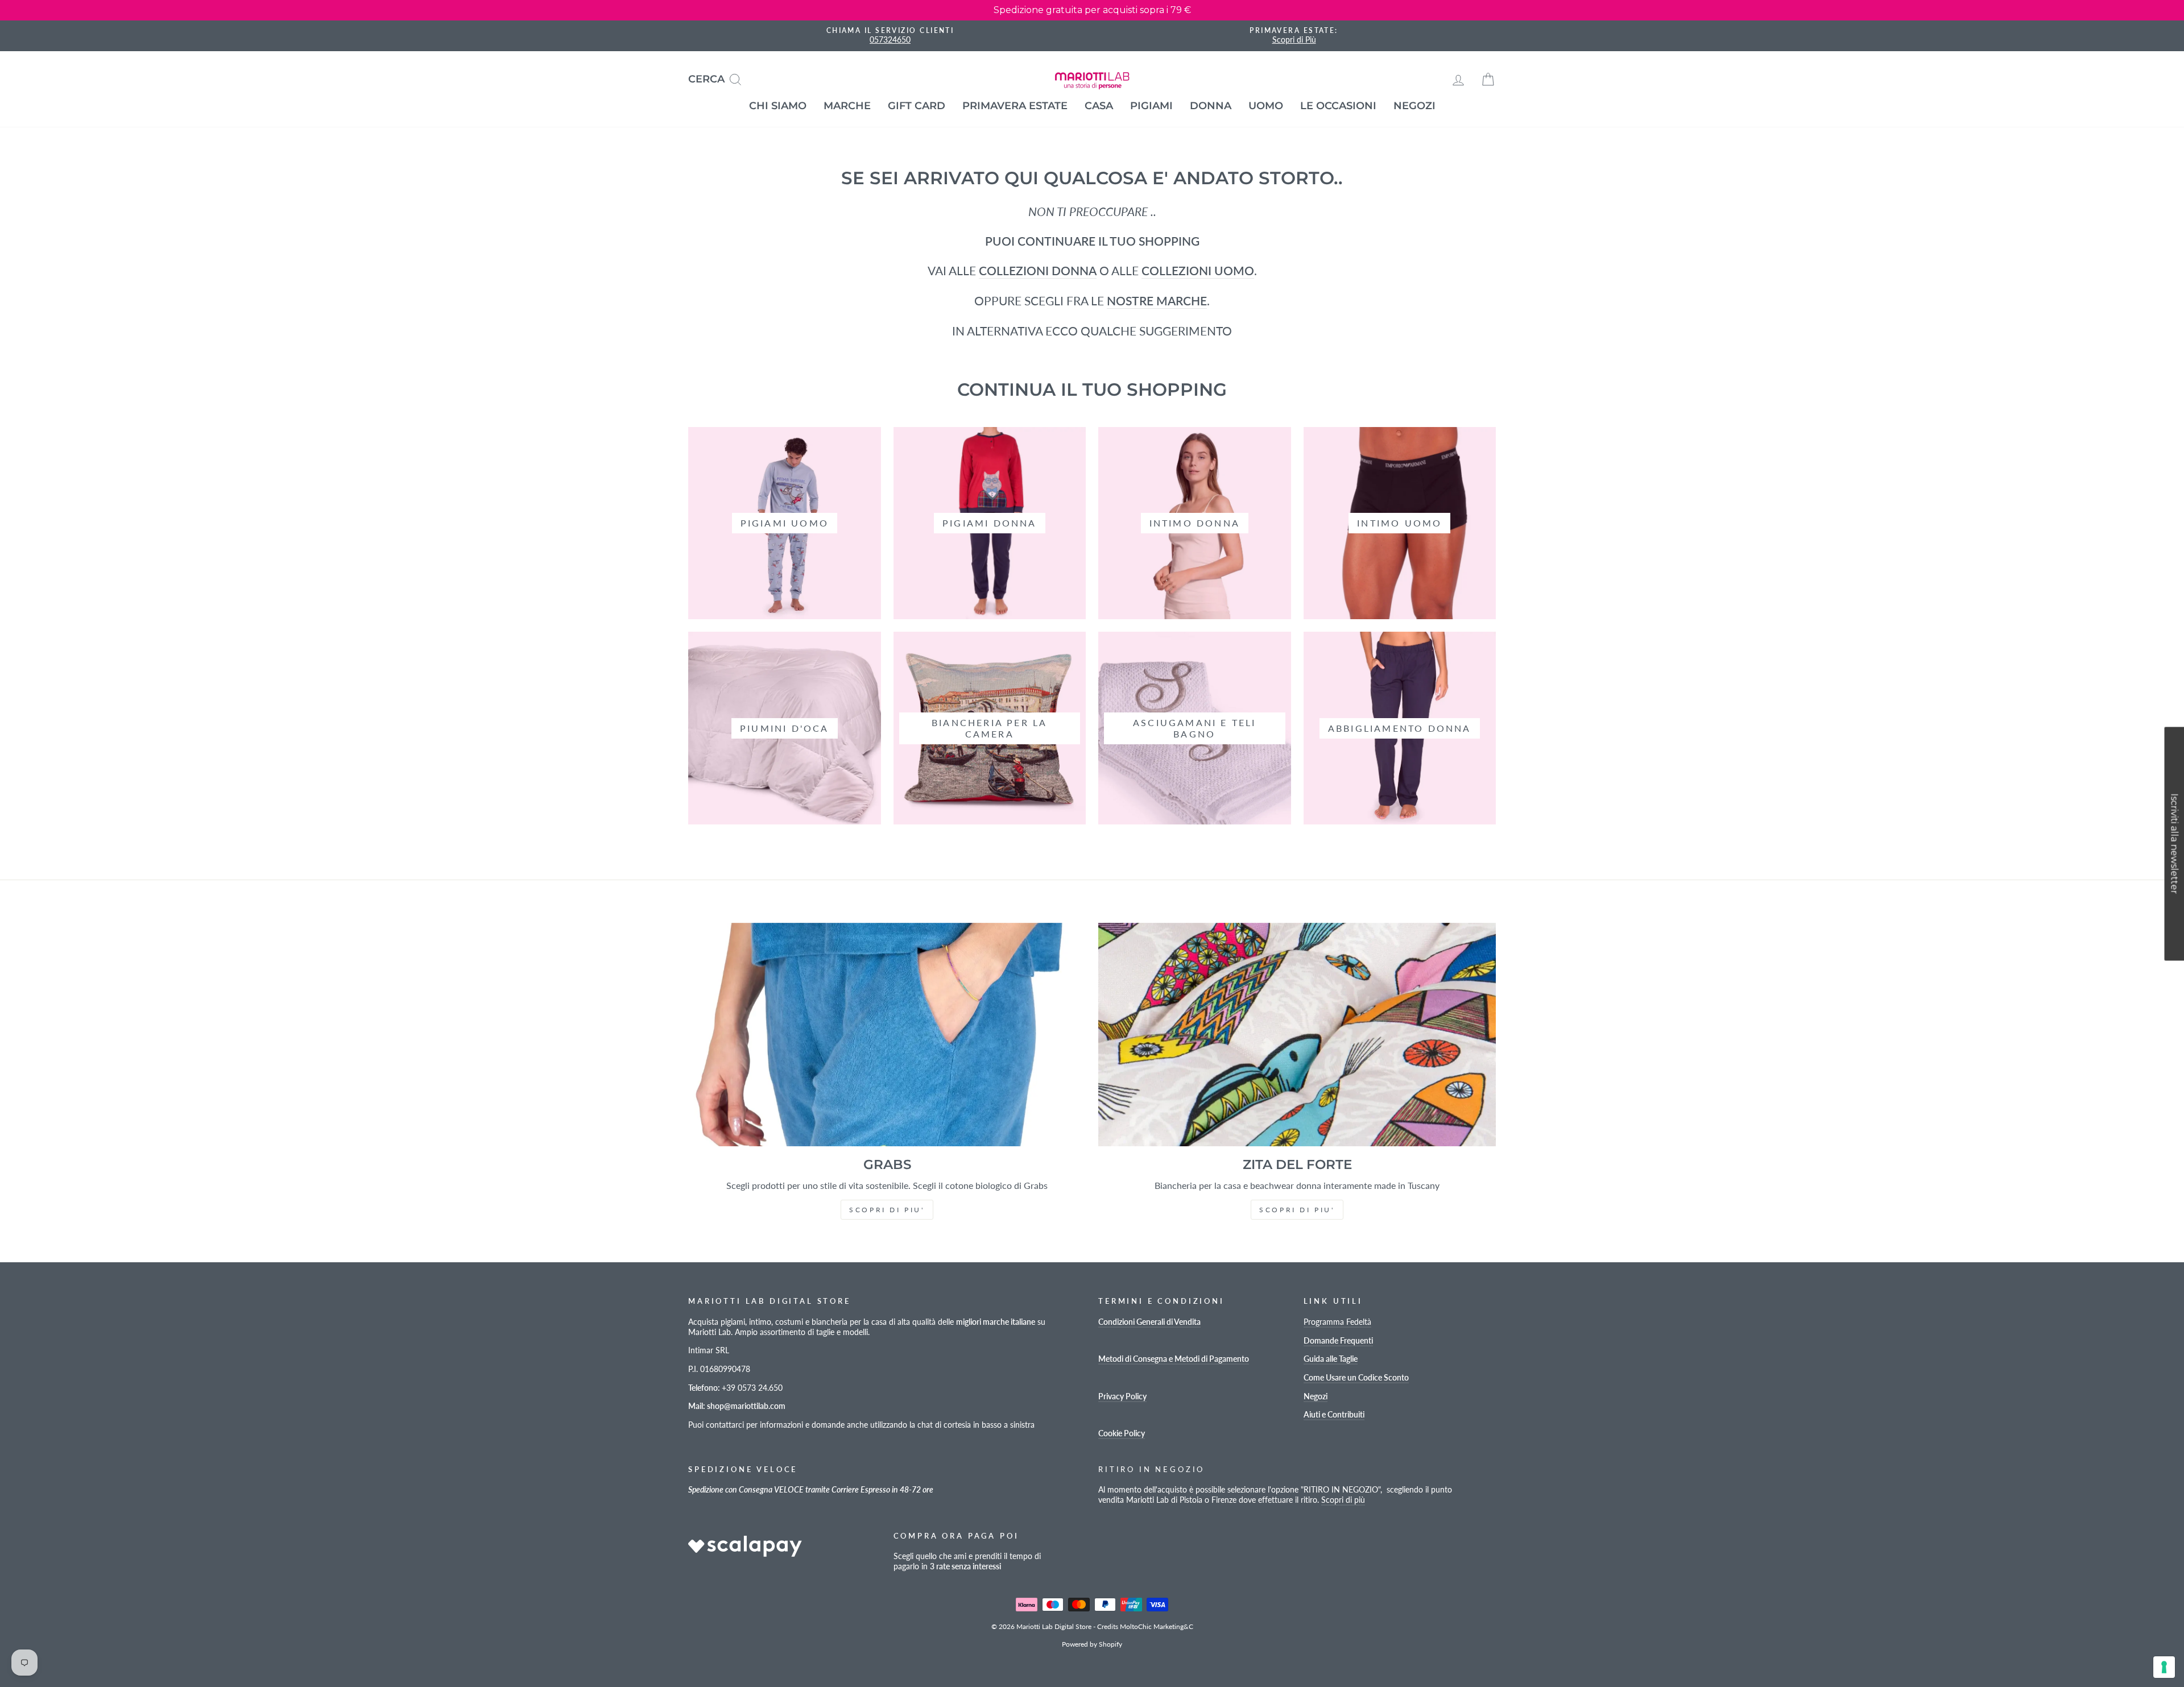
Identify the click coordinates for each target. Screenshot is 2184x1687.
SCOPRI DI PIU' (887, 1210)
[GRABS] (887, 1035)
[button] (2174, 843)
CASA (1099, 106)
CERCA (719, 78)
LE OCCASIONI (1338, 106)
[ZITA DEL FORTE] (1297, 1035)
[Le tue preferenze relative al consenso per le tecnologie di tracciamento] (2164, 1667)
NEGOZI (1414, 106)
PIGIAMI (1151, 106)
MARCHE (847, 106)
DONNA (1211, 106)
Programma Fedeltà (1337, 1322)
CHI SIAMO (778, 106)
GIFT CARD (917, 106)
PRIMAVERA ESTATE (1015, 106)
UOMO (1266, 106)
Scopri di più (1343, 1500)
